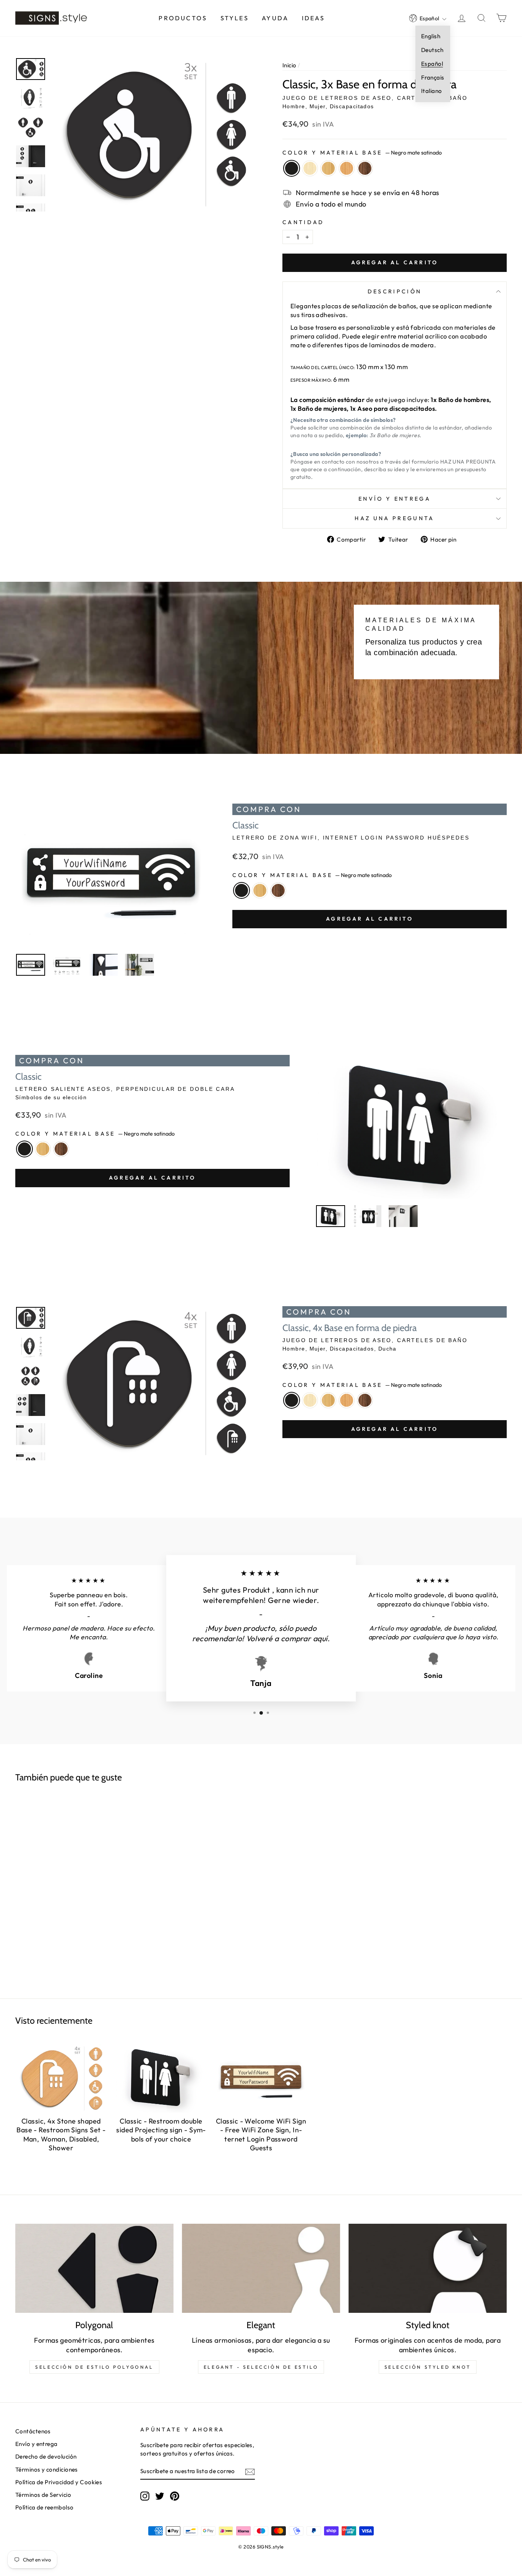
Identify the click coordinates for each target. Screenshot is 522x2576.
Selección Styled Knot (428, 2367)
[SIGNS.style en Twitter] (160, 2496)
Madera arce (310, 168)
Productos (183, 18)
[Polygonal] (94, 2268)
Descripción (395, 291)
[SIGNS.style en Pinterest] (175, 2496)
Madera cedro (347, 168)
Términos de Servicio (43, 2495)
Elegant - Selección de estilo (261, 2367)
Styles (235, 18)
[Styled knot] (428, 2268)
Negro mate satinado (292, 168)
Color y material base (362, 153)
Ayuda (275, 18)
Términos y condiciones (47, 2469)
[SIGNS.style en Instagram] (145, 2496)
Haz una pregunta (394, 518)
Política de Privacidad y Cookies (59, 2482)
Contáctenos (33, 2431)
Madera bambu (328, 168)
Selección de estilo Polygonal (94, 2367)
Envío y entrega (395, 499)
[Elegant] (261, 2268)
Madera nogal (365, 168)
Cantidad (303, 222)
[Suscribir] (250, 2471)
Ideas (314, 18)
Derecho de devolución (46, 2456)
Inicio (289, 65)
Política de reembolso (44, 2507)
